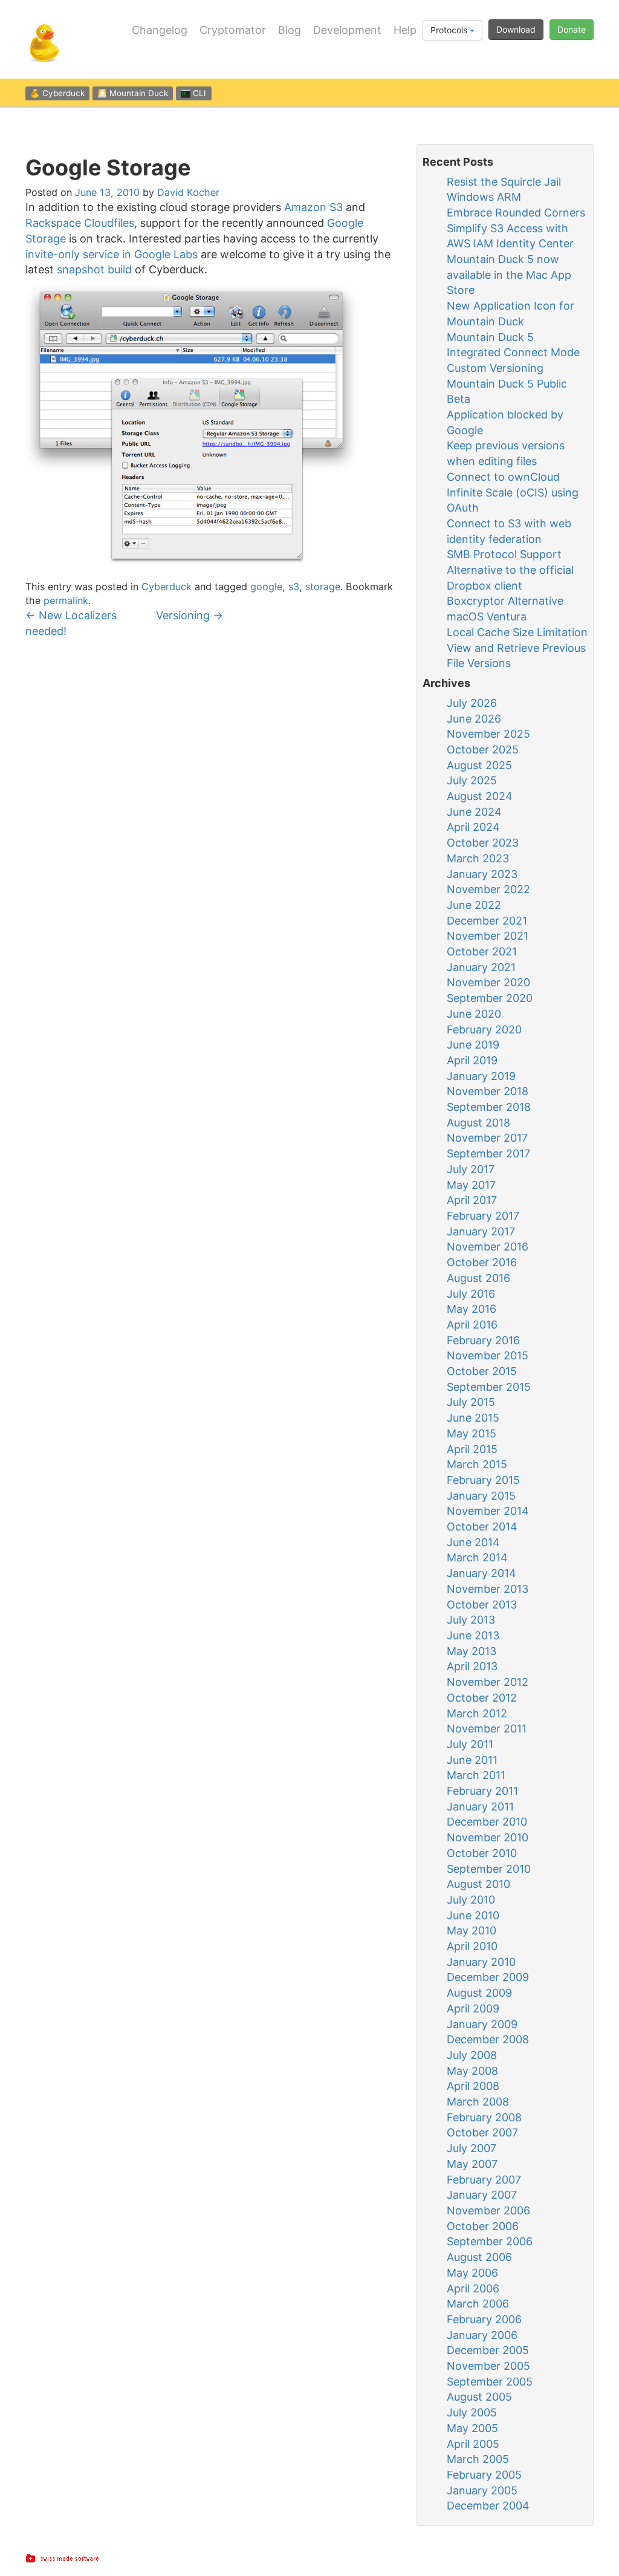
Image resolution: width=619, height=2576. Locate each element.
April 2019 (472, 1060)
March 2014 (477, 1557)
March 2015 (477, 1464)
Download (516, 29)
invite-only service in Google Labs (112, 254)
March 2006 (478, 2304)
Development (347, 30)
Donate (572, 29)
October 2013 (482, 1605)
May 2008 (472, 2071)
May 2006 (472, 2273)
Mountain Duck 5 (490, 337)
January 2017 (481, 1231)
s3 (294, 587)
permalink (66, 600)
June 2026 (474, 719)
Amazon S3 (313, 207)
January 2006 (482, 2335)
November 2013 (488, 1589)
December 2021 (487, 921)
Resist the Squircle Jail (504, 182)
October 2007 (482, 2132)
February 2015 (483, 1480)
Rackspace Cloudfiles (80, 223)
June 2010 (473, 1915)
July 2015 (471, 1402)
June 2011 (472, 1760)
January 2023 (482, 874)
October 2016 (482, 1262)
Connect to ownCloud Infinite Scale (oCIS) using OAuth (513, 492)
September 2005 (490, 2382)
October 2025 (483, 750)
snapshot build (94, 269)
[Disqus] (212, 805)
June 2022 (474, 905)
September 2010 (489, 1869)
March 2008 (478, 2102)
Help (405, 30)
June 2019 (473, 1045)
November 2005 (488, 2366)
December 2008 (488, 2039)
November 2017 (487, 1138)
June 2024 (474, 812)
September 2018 (489, 1107)
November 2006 (488, 2210)
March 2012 (477, 1713)
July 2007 (472, 2148)
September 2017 (488, 1153)
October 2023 (483, 843)
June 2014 (473, 1542)
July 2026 (472, 703)
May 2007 (472, 2164)
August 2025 (479, 765)
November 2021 (488, 936)
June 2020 (474, 1014)
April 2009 (473, 2008)
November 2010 (488, 1837)
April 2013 (472, 1666)
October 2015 (482, 1371)
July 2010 (471, 1900)
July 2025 (472, 780)
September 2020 (490, 998)
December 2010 (487, 1822)
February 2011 (482, 1791)
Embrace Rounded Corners (516, 213)
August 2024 (480, 796)
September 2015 (489, 1387)
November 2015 (488, 1355)
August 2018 (478, 1123)
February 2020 (484, 1029)
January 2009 (482, 2024)
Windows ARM (484, 197)
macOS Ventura (487, 616)
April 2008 (473, 2086)
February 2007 (484, 2180)
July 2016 (471, 1294)
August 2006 (479, 2257)
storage (323, 587)
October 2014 (482, 1527)
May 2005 (472, 2428)
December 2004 (488, 2506)
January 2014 (481, 1573)
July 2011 (470, 1744)
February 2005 (484, 2475)
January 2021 (481, 967)
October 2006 (483, 2226)
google (266, 587)
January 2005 (482, 2490)
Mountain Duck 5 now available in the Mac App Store (509, 275)
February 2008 (484, 2117)
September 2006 (490, 2241)
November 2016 (488, 1247)
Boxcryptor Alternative (505, 601)
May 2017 (471, 1185)
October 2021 (482, 951)
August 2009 (479, 1993)
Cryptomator (233, 30)
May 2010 (472, 1930)
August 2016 (478, 1278)
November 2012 (488, 1682)
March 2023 (478, 858)
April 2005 (473, 2444)
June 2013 (473, 1635)
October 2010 (482, 1853)
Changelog (160, 30)
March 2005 (478, 2459)
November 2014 (488, 1511)
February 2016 (483, 1340)
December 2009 (488, 1977)
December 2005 (488, 2350)
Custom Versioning (495, 368)
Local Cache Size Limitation (517, 632)
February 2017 (483, 1216)
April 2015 (472, 1449)
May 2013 (472, 1651)
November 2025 (488, 734)
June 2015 (473, 1418)
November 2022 (488, 889)
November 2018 (488, 1091)
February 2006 (484, 2319)
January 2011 (480, 1807)
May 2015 (472, 1433)
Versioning (190, 615)
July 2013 (471, 1620)
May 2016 (472, 1309)
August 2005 (479, 2397)
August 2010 (478, 1884)
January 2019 (481, 1076)
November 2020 (488, 982)
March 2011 (476, 1775)
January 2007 (482, 2195)
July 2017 (471, 1169)
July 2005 (472, 2412)
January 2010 (481, 1962)
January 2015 (481, 1496)
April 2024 (473, 827)
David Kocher (188, 192)
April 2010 (472, 1946)
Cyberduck (167, 587)
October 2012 (482, 1698)
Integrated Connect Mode (513, 352)
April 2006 (473, 2288)
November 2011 (487, 1729)
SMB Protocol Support (504, 554)
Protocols (450, 30)
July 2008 (472, 2055)
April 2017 (472, 1200)
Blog (290, 30)
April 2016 (472, 1325)
